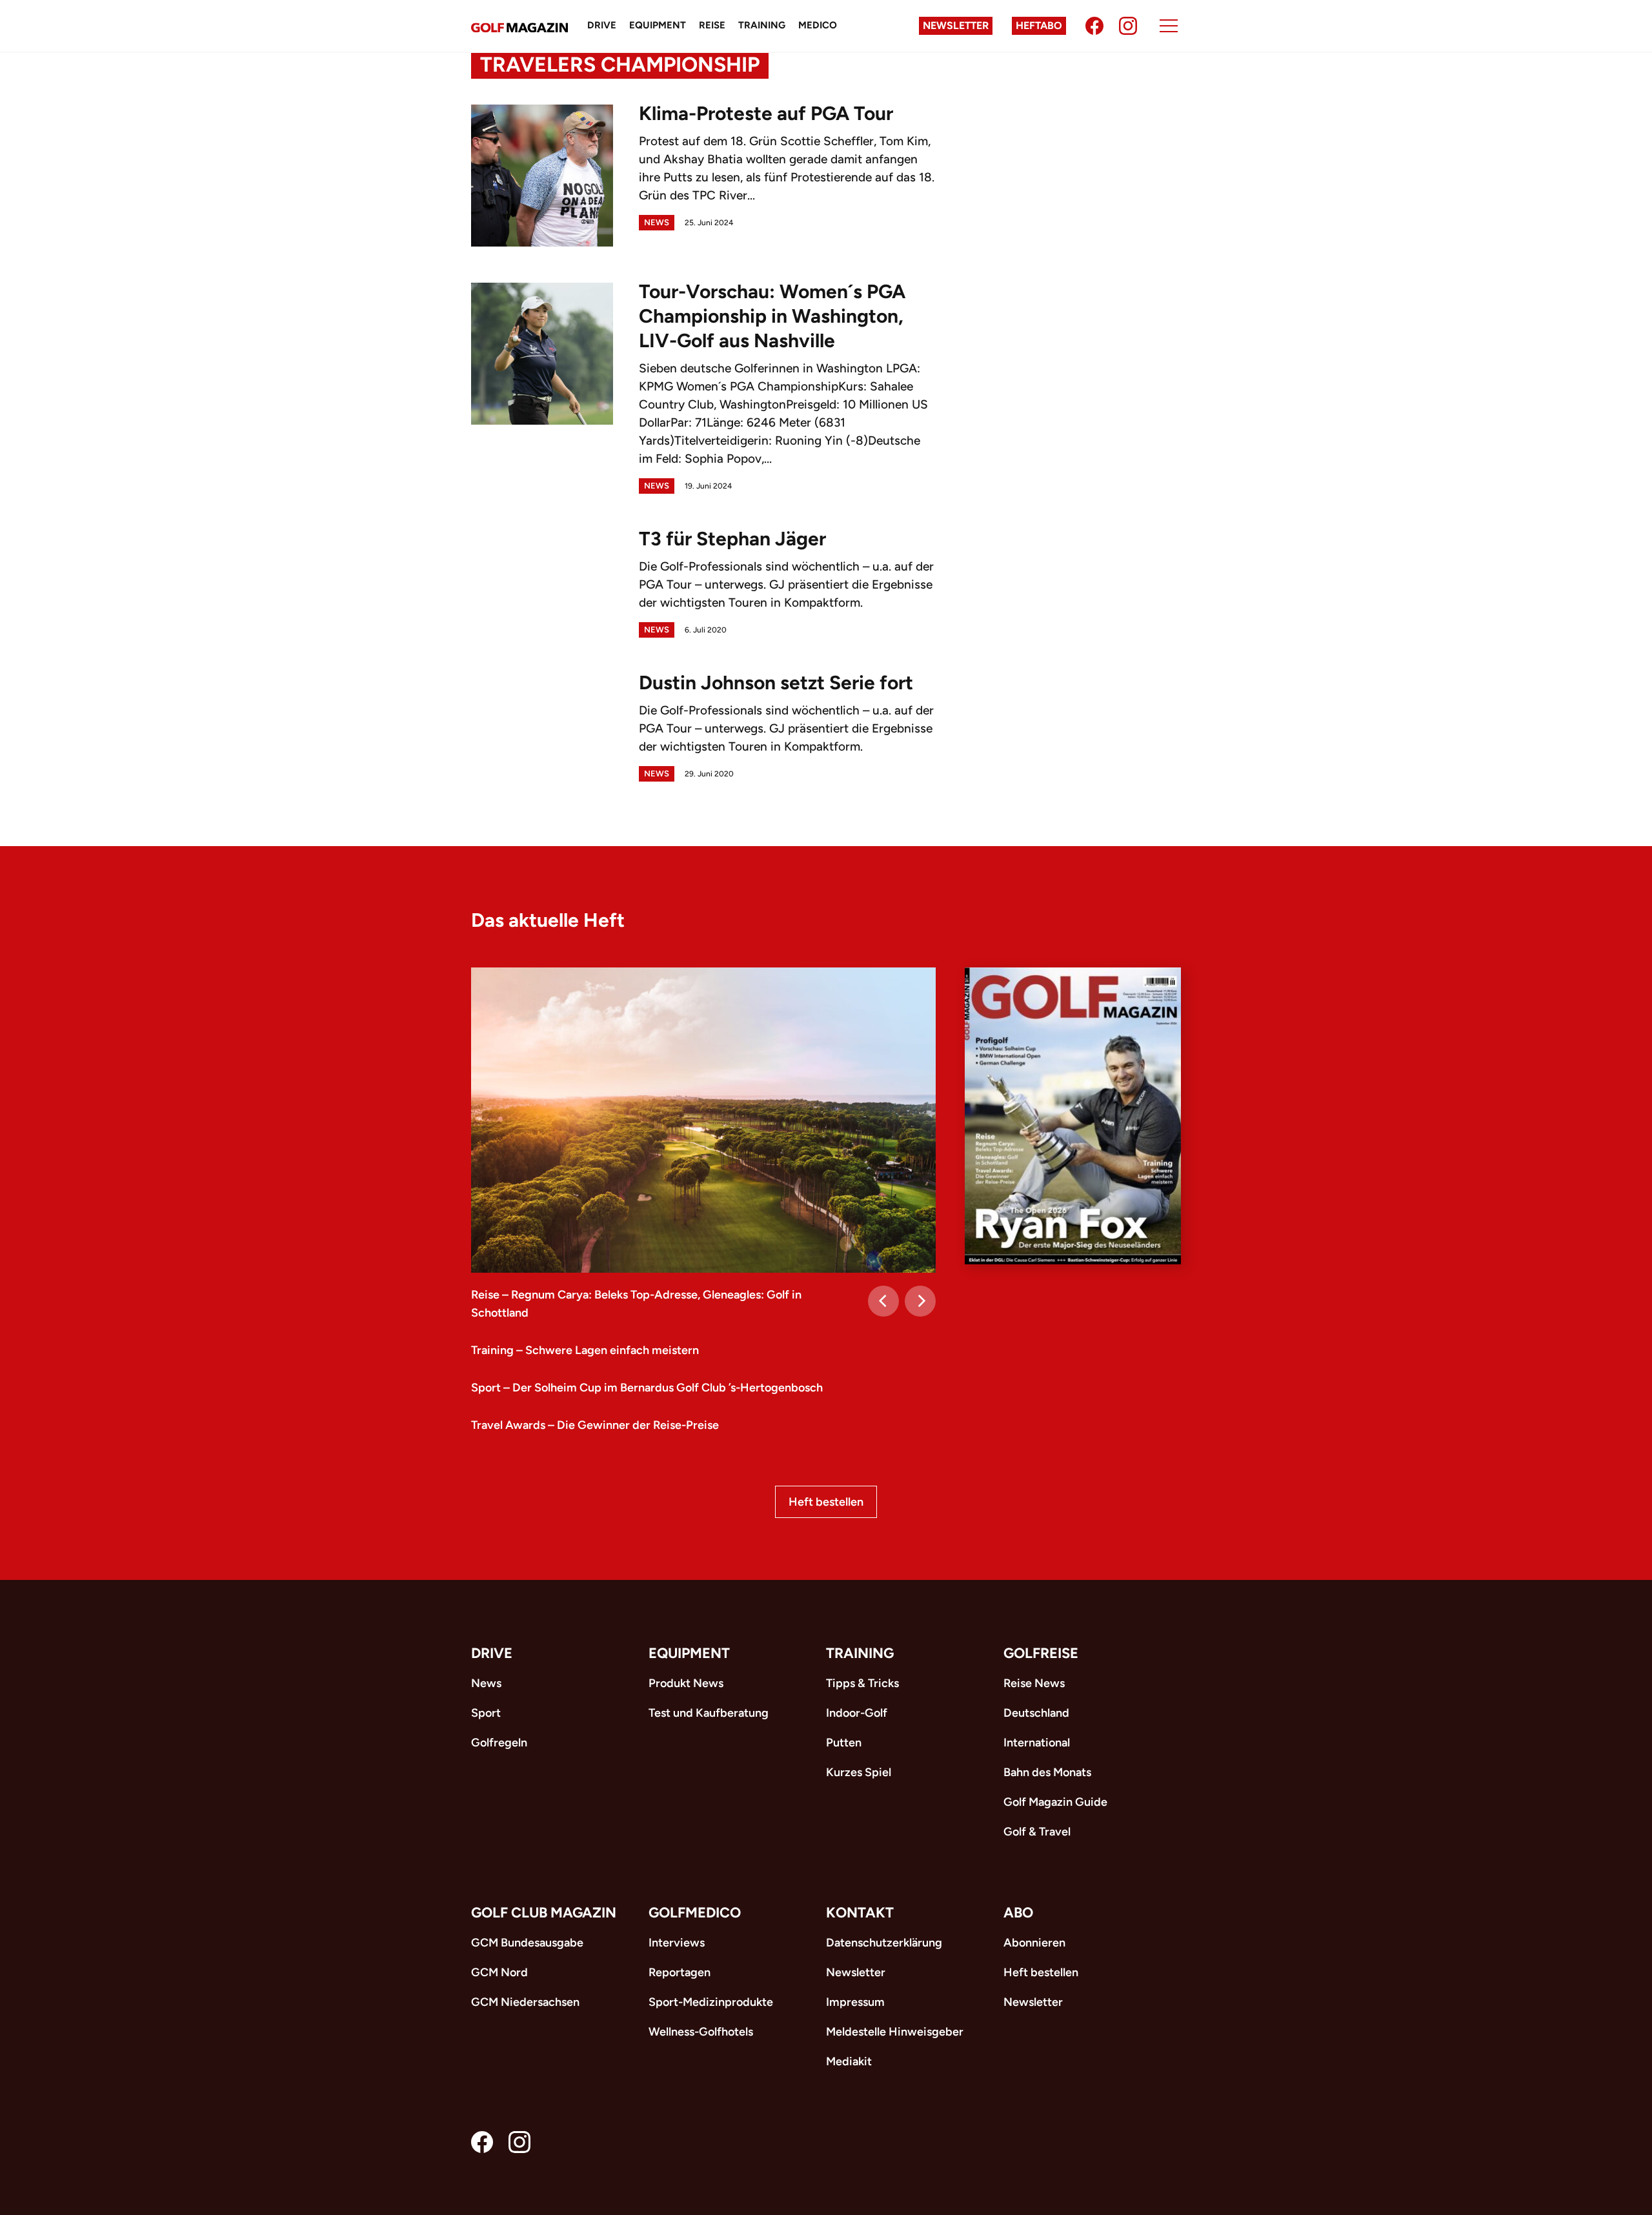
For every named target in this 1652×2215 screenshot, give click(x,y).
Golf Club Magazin (544, 1913)
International (1037, 1743)
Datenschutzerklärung (884, 1943)
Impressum (855, 2002)
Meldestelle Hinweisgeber (895, 2032)
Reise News (1034, 1683)
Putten (844, 1743)
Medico (818, 25)
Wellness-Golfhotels (701, 2032)
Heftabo (1039, 25)
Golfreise (1041, 1653)
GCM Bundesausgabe (527, 1943)
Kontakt (860, 1913)
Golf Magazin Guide (1055, 1802)
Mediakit (849, 2061)
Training (762, 25)
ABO (1018, 1913)
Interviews (677, 1943)
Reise (712, 25)
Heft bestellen (826, 1502)
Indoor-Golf (857, 1713)
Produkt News (686, 1683)
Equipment (658, 25)
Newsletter (956, 25)
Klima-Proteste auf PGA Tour (766, 113)
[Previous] (883, 1301)
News (657, 222)
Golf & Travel (1037, 1832)
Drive (602, 25)
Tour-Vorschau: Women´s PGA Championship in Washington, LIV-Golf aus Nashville (772, 316)
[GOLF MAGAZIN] (519, 26)
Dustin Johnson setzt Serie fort (776, 683)
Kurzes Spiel (859, 1772)
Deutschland (1036, 1713)
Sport (486, 1713)
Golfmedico (695, 1913)
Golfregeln (499, 1743)
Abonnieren (1034, 1943)
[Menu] (1169, 26)
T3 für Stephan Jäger (732, 539)
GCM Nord (499, 1972)
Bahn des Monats (1047, 1772)
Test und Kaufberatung (709, 1713)
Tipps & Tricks (862, 1683)
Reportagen (680, 1972)
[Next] (920, 1301)
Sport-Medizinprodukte (711, 2002)
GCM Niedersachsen (525, 2002)
